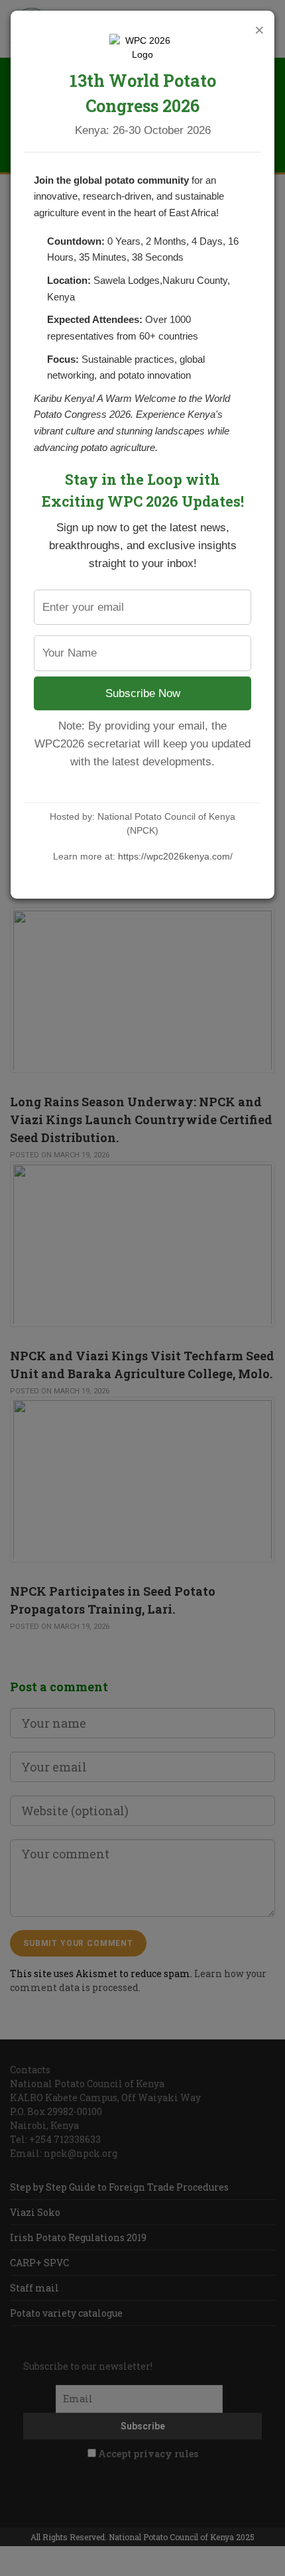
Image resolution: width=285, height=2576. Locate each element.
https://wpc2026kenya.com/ (175, 856)
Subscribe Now (143, 693)
